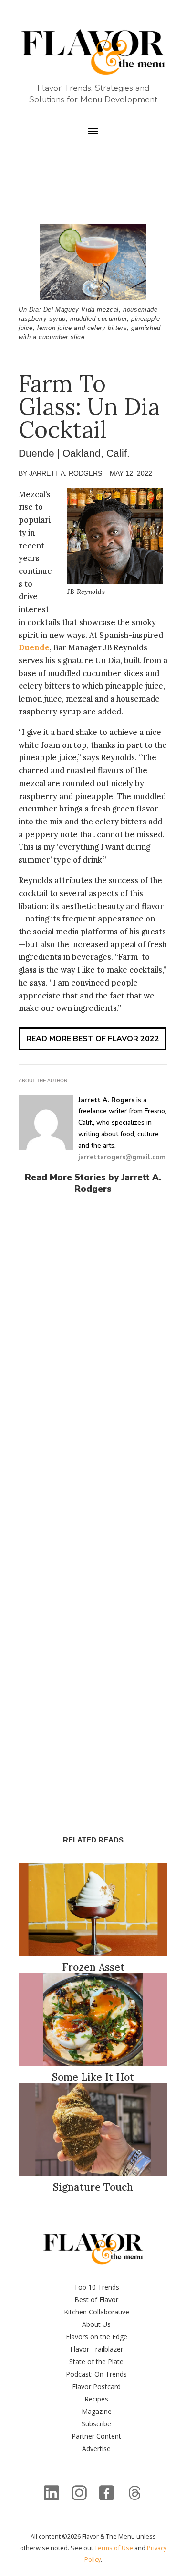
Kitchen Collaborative (97, 2312)
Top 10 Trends (97, 2287)
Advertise (96, 2449)
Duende (34, 647)
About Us (96, 2324)
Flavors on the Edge (97, 2337)
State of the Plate (96, 2362)
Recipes (96, 2399)
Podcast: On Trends (96, 2374)
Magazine (97, 2411)
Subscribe (96, 2424)
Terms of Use (114, 2548)
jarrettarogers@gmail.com (122, 1157)
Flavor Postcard (96, 2386)
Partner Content (96, 2436)
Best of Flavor (96, 2299)
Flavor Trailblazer (97, 2349)
